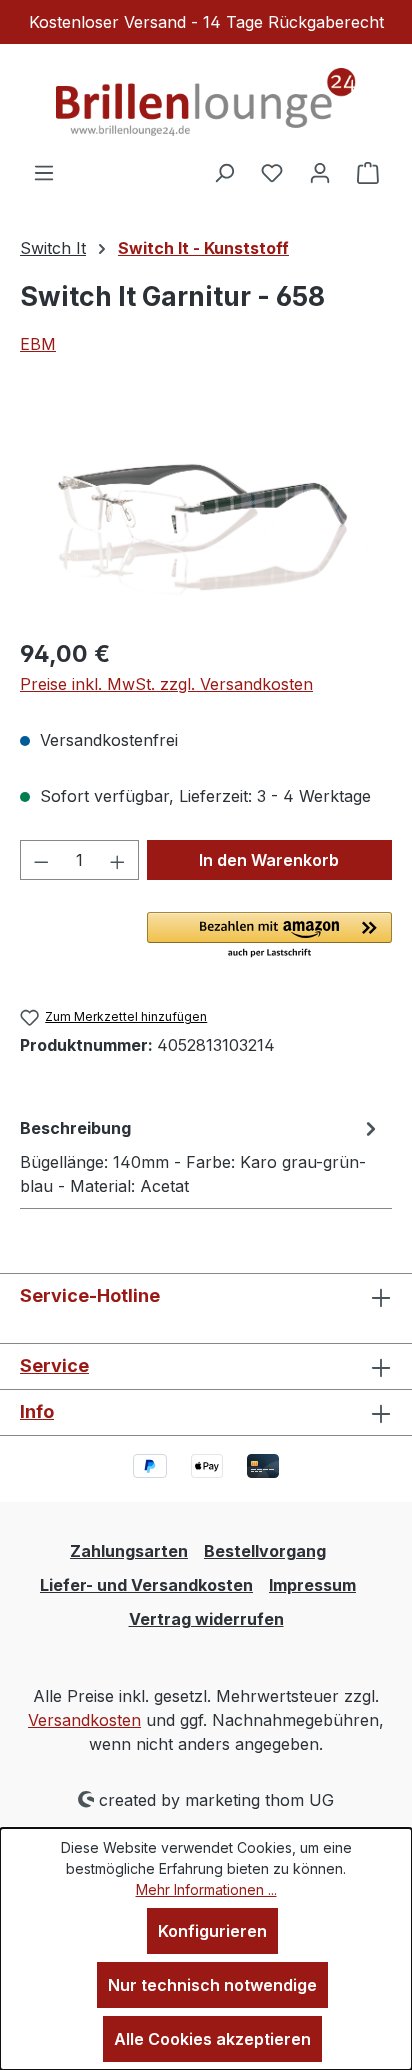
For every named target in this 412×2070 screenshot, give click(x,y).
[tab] (201, 1156)
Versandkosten (84, 1720)
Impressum (312, 1585)
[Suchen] (224, 172)
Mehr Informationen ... (206, 1889)
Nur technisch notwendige (212, 1985)
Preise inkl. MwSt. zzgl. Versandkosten (166, 684)
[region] (206, 508)
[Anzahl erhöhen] (118, 860)
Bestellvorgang (265, 1551)
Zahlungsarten (129, 1551)
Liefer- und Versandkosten (146, 1585)
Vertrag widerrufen (206, 1619)
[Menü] (44, 172)
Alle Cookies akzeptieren (212, 2039)
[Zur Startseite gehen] (206, 102)
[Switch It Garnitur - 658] (206, 508)
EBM (38, 344)
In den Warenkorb (269, 860)
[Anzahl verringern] (41, 860)
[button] (269, 936)
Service (54, 1365)
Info (37, 1411)
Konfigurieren (212, 1931)
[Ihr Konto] (320, 172)
